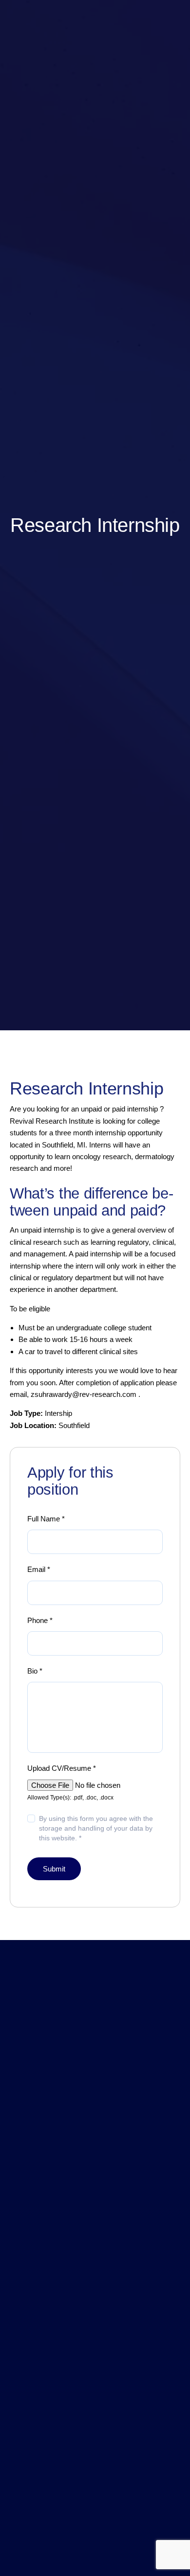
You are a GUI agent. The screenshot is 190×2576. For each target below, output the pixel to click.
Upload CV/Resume (62, 1768)
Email (39, 1569)
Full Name (46, 1519)
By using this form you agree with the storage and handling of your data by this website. (96, 1828)
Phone (40, 1620)
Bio (35, 1671)
